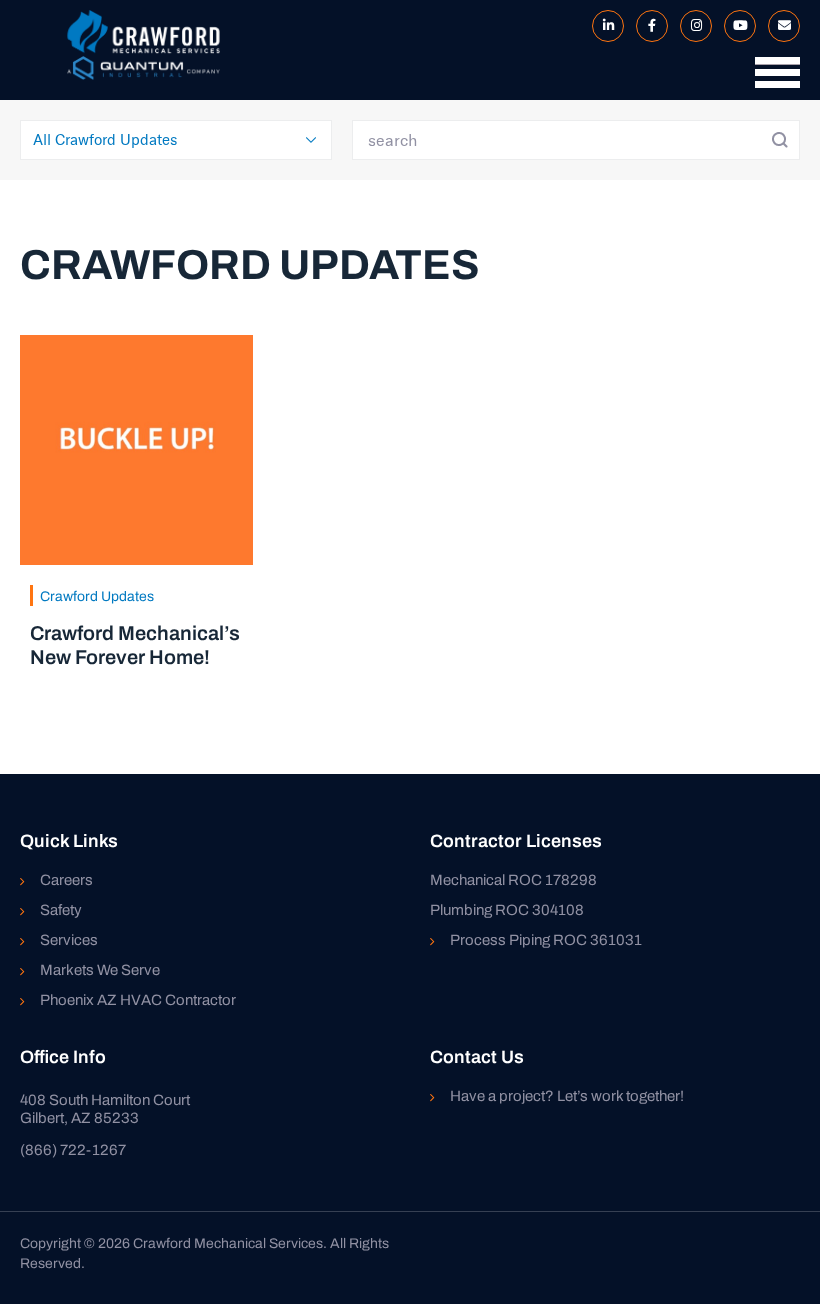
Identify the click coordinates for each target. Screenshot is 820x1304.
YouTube (736, 26)
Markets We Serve (100, 970)
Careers (66, 880)
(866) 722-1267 (73, 1150)
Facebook (648, 26)
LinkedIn (604, 26)
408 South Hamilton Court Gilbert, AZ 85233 (105, 1109)
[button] (772, 82)
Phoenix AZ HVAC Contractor (138, 1000)
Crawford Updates (97, 596)
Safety (61, 910)
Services (69, 940)
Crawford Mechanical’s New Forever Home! (135, 645)
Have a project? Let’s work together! (567, 1096)
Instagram (692, 26)
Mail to (780, 26)
